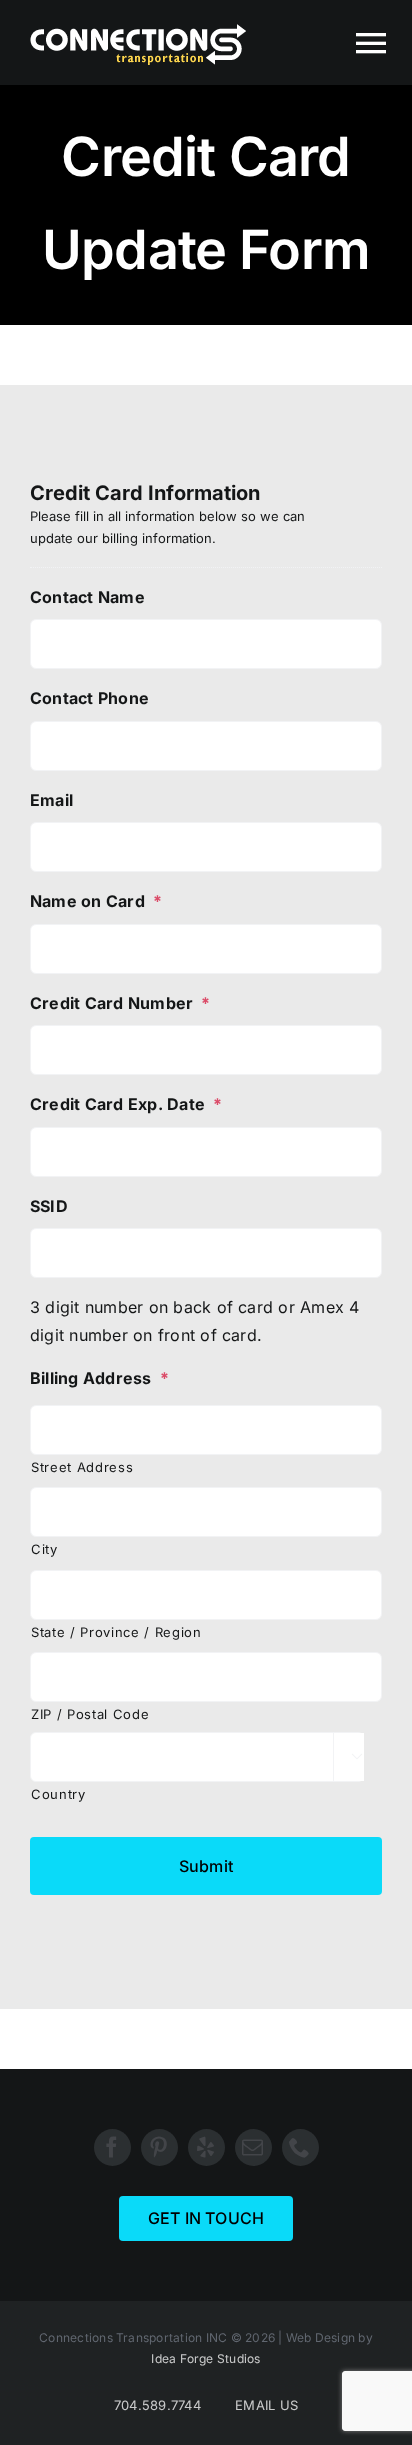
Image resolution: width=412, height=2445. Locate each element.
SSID (49, 1206)
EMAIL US (266, 2405)
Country (58, 1794)
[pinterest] (159, 2147)
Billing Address (99, 1378)
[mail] (253, 2147)
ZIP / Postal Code (90, 1714)
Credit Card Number (120, 1003)
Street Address (82, 1467)
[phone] (300, 2147)
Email (51, 800)
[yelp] (206, 2147)
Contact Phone (89, 698)
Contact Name (87, 597)
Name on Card (96, 901)
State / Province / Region (116, 1632)
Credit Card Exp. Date (126, 1104)
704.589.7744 (157, 2405)
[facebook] (112, 2147)
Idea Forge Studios (205, 2358)
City (44, 1549)
